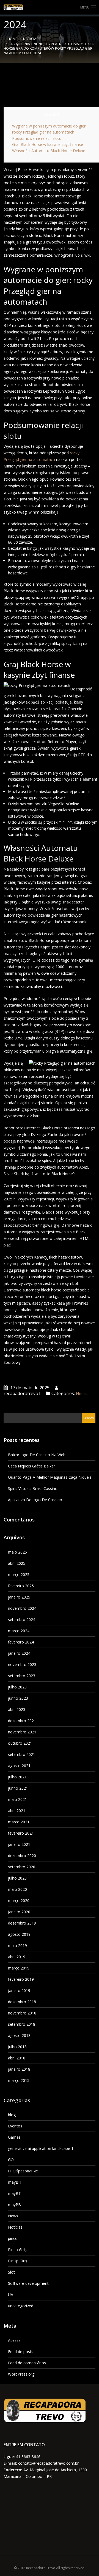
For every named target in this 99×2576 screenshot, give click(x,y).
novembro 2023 (22, 1664)
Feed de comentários (27, 2363)
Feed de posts (21, 2352)
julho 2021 (17, 1777)
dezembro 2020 (22, 1856)
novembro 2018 (22, 2013)
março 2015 (19, 2080)
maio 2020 (17, 1889)
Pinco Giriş (17, 2250)
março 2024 (19, 1631)
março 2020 (19, 1901)
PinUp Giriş (18, 2261)
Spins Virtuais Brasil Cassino (33, 1488)
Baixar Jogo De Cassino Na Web (37, 1455)
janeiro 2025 (19, 1597)
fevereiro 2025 (21, 1586)
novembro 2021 (22, 1732)
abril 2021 (17, 1811)
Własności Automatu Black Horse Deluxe (49, 151)
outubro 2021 (20, 1743)
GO (11, 2160)
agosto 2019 (19, 1934)
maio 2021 (17, 1799)
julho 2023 (17, 1687)
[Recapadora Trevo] (50, 7)
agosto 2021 (19, 1766)
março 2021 (19, 1822)
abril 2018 (17, 2058)
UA (11, 2295)
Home (13, 39)
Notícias (31, 39)
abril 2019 (17, 1957)
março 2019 (19, 1968)
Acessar (15, 2340)
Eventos (15, 2126)
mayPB (14, 2205)
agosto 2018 (19, 2035)
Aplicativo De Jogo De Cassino (35, 1500)
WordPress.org (21, 2374)
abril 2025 (17, 1563)
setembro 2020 (22, 1867)
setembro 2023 (22, 1676)
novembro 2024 (22, 1608)
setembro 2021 (22, 1754)
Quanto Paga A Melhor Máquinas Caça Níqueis (50, 1477)
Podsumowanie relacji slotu (37, 138)
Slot (11, 2272)
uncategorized (21, 2306)
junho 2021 (18, 1788)
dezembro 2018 (22, 2002)
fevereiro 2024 (21, 1642)
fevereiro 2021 (21, 1833)
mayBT (14, 2193)
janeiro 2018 (19, 2069)
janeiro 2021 (19, 1844)
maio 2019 (17, 1946)
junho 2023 (18, 1698)
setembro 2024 (22, 1619)
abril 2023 (17, 1709)
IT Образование (23, 2171)
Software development (28, 2283)
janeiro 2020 (19, 1912)
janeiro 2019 (19, 1990)
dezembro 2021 (22, 1721)
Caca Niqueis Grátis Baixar (31, 1466)
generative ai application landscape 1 (41, 2148)
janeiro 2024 (19, 1653)
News (13, 2216)
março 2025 (19, 1575)
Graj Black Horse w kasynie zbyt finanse (48, 144)
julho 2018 (17, 2047)
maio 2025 (17, 1552)
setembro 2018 (22, 2024)
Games (14, 2137)
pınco (13, 2238)
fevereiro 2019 (21, 1979)
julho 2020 (17, 1878)
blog (12, 2115)
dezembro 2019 (22, 1923)
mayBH (15, 2182)
